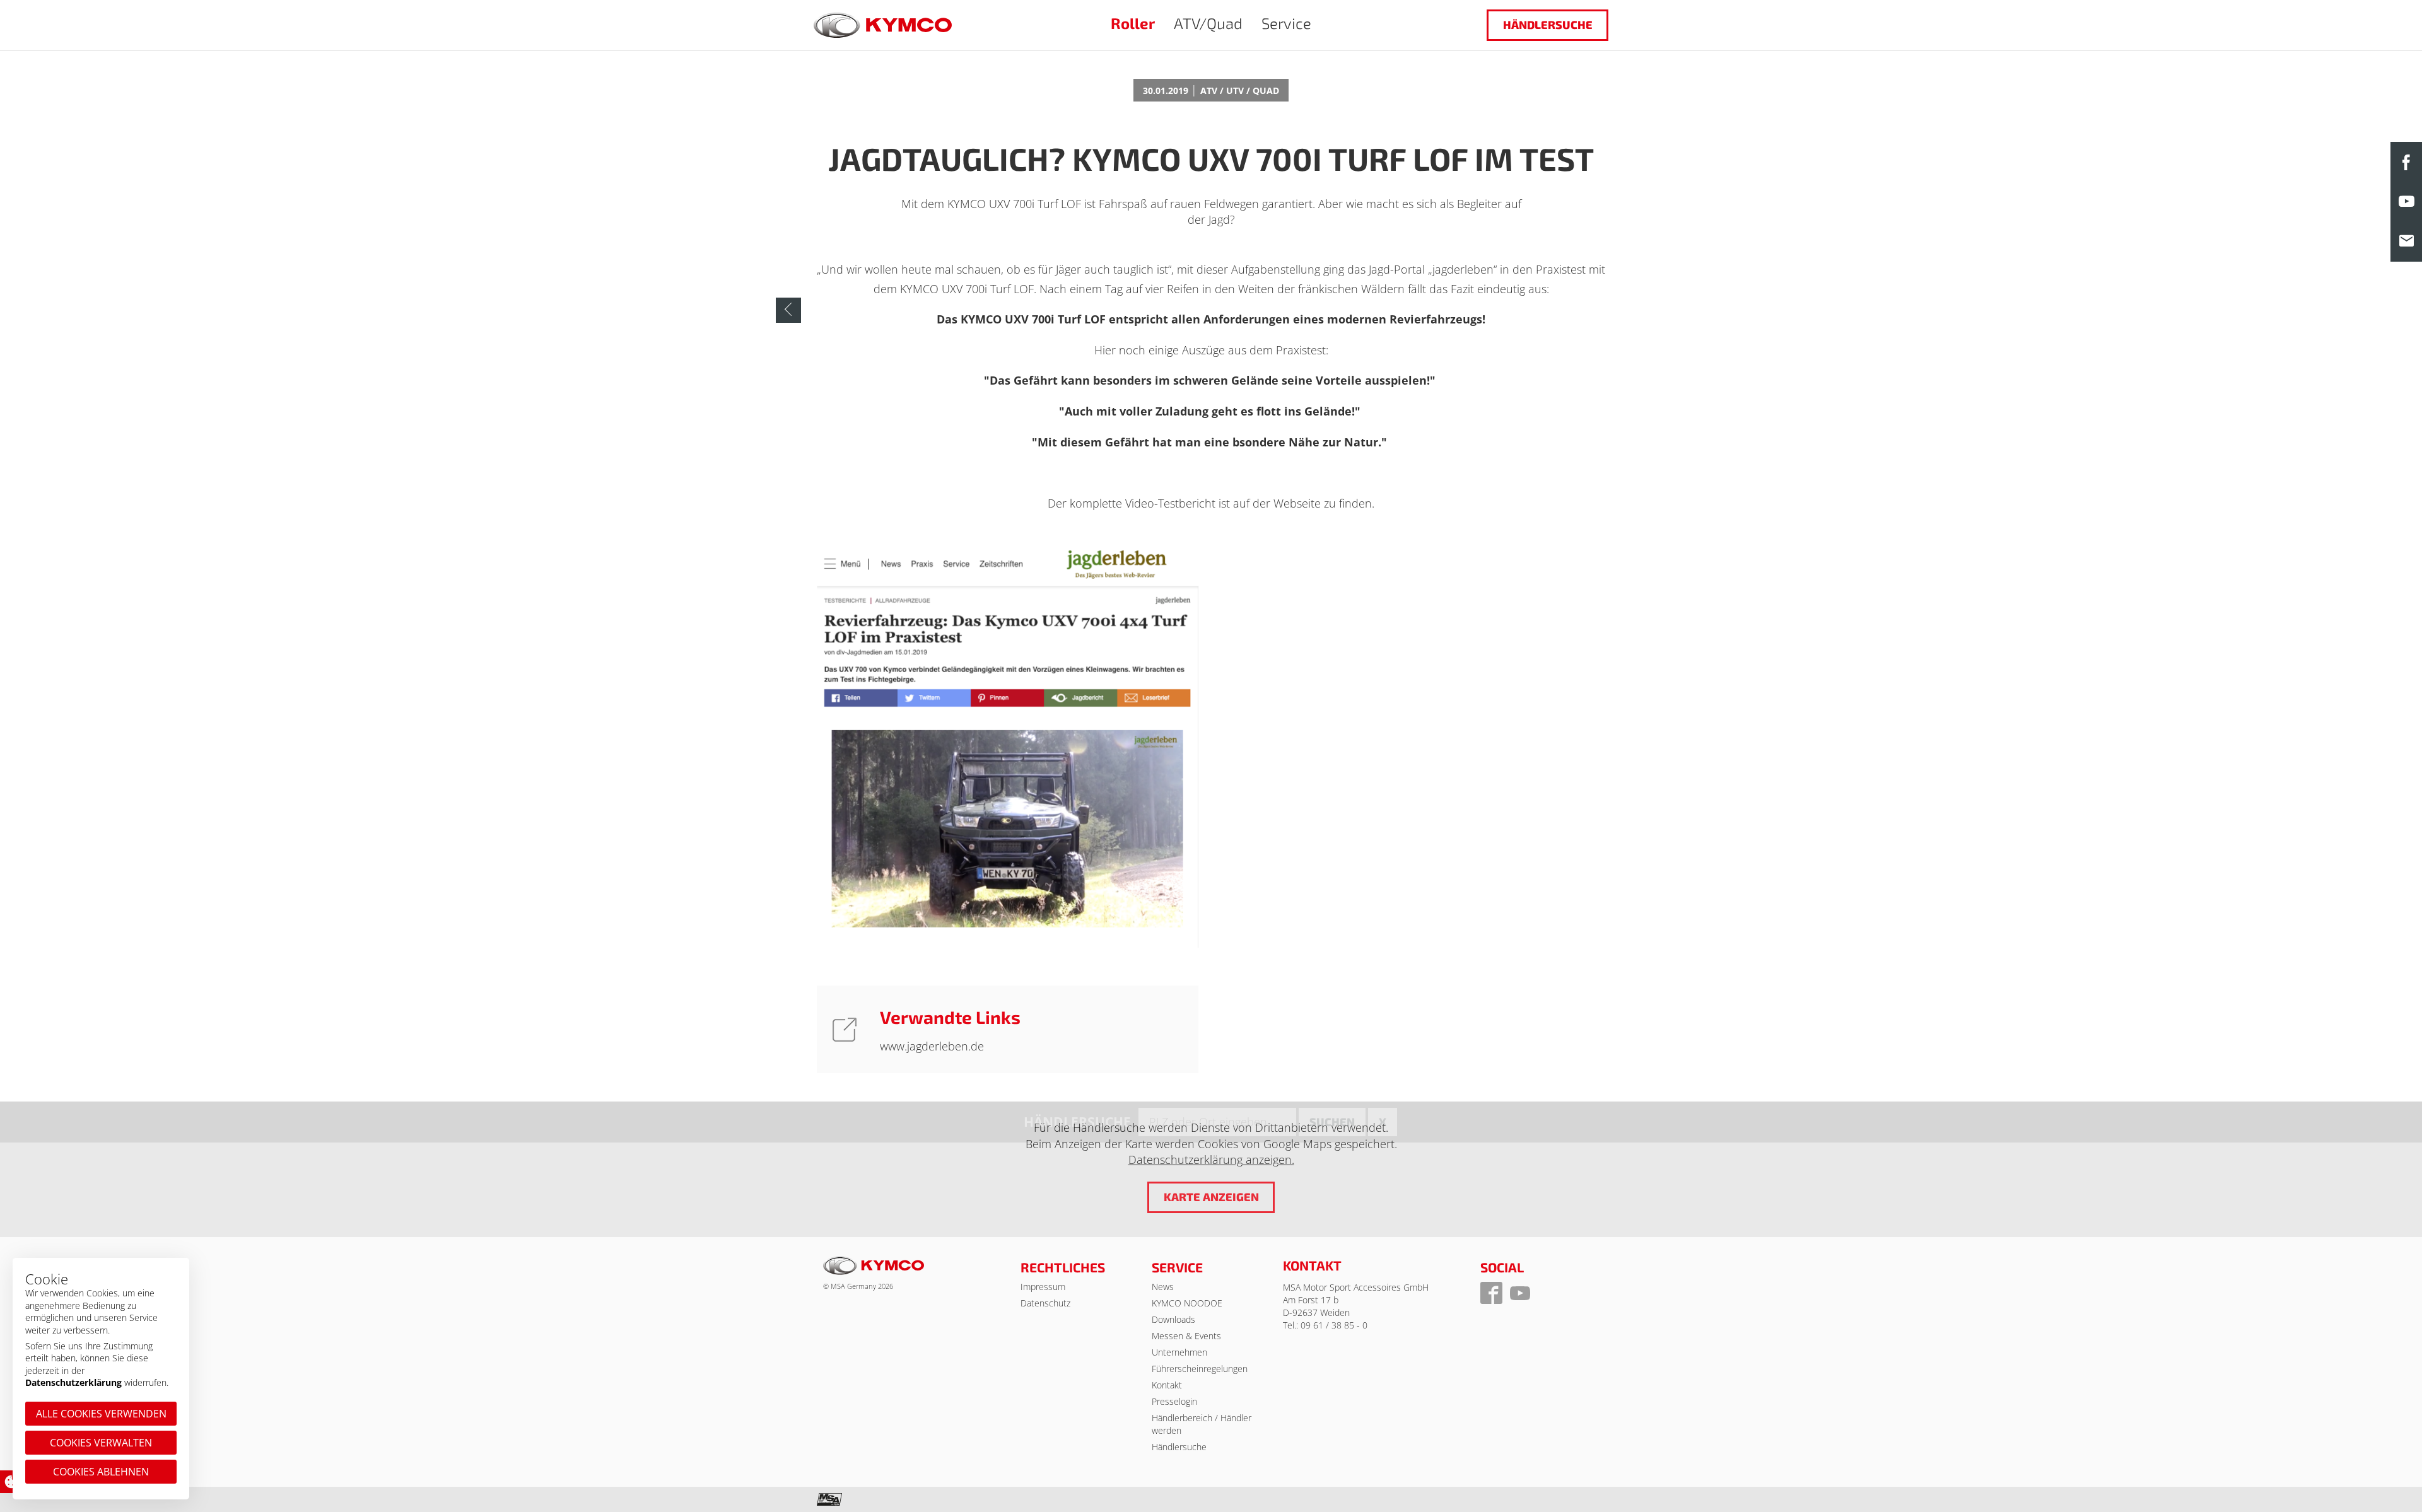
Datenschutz (1045, 1303)
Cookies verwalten (101, 1443)
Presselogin (1174, 1401)
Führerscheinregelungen (1200, 1369)
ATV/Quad (1208, 23)
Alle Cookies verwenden (101, 1414)
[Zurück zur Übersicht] (788, 310)
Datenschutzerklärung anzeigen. (1211, 1160)
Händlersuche (1548, 25)
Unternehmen (1179, 1352)
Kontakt (1167, 1385)
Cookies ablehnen (101, 1472)
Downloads (1173, 1319)
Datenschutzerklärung (73, 1382)
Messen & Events (1186, 1336)
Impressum (1043, 1287)
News (1163, 1287)
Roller (1133, 23)
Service (1286, 23)
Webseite (1297, 503)
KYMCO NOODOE (1187, 1303)
